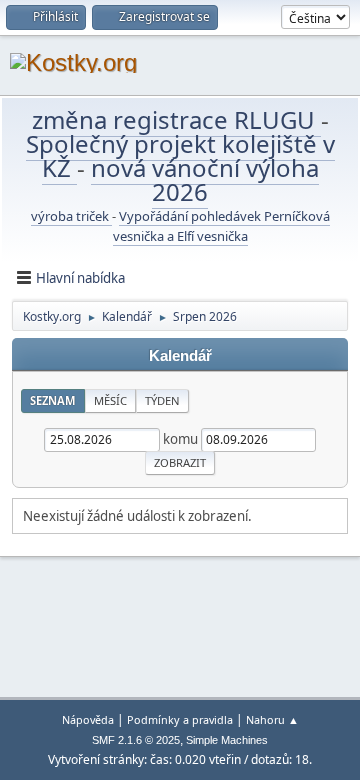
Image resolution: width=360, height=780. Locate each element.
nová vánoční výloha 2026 (205, 179)
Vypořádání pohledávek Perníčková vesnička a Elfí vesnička (221, 226)
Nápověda (88, 719)
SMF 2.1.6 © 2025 (136, 740)
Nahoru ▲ (272, 719)
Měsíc (110, 400)
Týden (162, 400)
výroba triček (71, 216)
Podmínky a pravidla (180, 719)
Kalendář (180, 356)
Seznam (53, 400)
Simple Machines (227, 740)
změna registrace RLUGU (176, 119)
